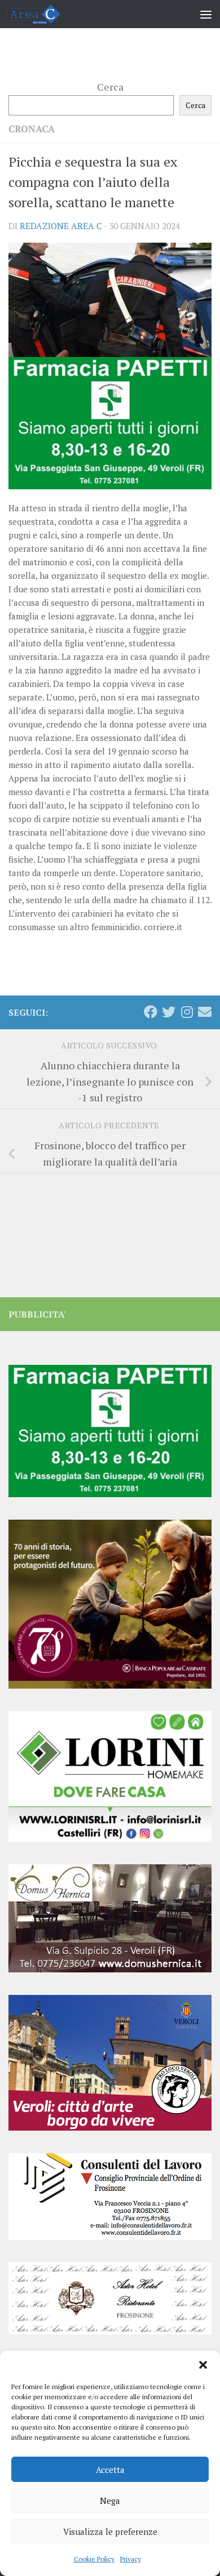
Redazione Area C (61, 226)
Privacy (131, 2559)
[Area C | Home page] (43, 14)
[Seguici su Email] (205, 1012)
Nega (110, 2501)
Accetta (110, 2470)
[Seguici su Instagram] (187, 1012)
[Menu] (206, 14)
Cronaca (32, 129)
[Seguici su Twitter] (169, 1012)
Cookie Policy (94, 2559)
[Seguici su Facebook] (151, 1012)
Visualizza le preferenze (110, 2532)
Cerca (110, 87)
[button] (203, 2365)
